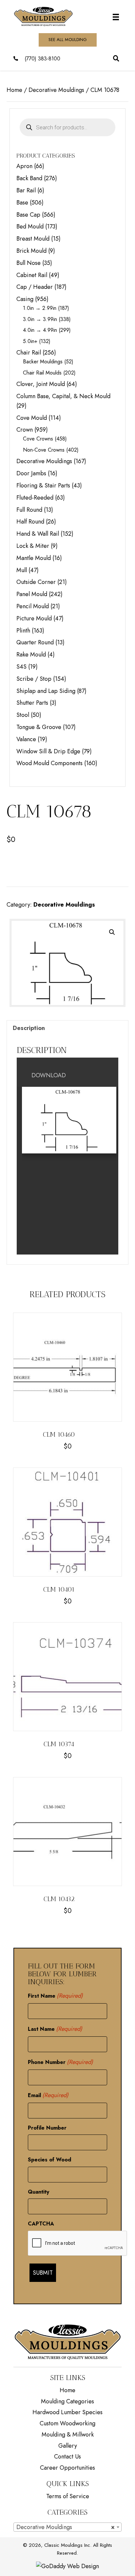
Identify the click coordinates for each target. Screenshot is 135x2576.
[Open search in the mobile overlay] (67, 127)
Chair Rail (29, 353)
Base (22, 203)
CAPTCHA (41, 2224)
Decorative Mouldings (56, 90)
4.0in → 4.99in (40, 330)
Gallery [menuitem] (68, 2446)
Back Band (29, 178)
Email (48, 2095)
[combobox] (68, 2527)
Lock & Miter (33, 546)
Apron (24, 166)
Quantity (39, 2192)
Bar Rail (26, 190)
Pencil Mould (33, 606)
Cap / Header (35, 287)
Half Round (30, 522)
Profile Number (47, 2128)
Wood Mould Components (49, 763)
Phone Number (61, 2062)
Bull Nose (29, 263)
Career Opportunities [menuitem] (67, 2468)
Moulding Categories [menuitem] (67, 2401)
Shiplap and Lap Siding (46, 691)
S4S (21, 667)
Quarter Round (35, 642)
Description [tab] (29, 1028)
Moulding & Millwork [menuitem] (68, 2435)
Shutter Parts (32, 703)
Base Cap (28, 215)
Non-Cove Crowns (44, 450)
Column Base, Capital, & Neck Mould (63, 396)
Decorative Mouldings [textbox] (66, 2527)
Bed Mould (30, 226)
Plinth (23, 631)
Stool (23, 715)
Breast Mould (33, 239)
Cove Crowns (38, 439)
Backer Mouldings (43, 362)
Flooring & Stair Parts (43, 485)
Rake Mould (31, 655)
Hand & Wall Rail (38, 534)
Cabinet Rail (32, 275)
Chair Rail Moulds (42, 373)
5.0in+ (30, 341)
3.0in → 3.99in (40, 319)
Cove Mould (32, 418)
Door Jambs (31, 473)
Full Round (29, 510)
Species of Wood (49, 2160)
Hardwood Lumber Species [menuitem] (67, 2412)
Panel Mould (32, 594)
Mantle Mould (34, 558)
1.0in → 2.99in (40, 308)
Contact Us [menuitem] (67, 2457)
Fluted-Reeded (35, 498)
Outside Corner (36, 582)
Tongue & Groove (39, 727)
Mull (22, 570)
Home (14, 90)
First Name (56, 1996)
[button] (112, 932)
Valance (26, 739)
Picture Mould (34, 618)
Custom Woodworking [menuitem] (67, 2423)
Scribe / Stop (34, 679)
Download (49, 1075)
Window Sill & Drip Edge (48, 751)
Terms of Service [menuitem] (68, 2496)
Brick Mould (31, 251)
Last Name (55, 2029)
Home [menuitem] (67, 2390)
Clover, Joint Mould (41, 384)
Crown (25, 430)
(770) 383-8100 (42, 59)
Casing (25, 299)
